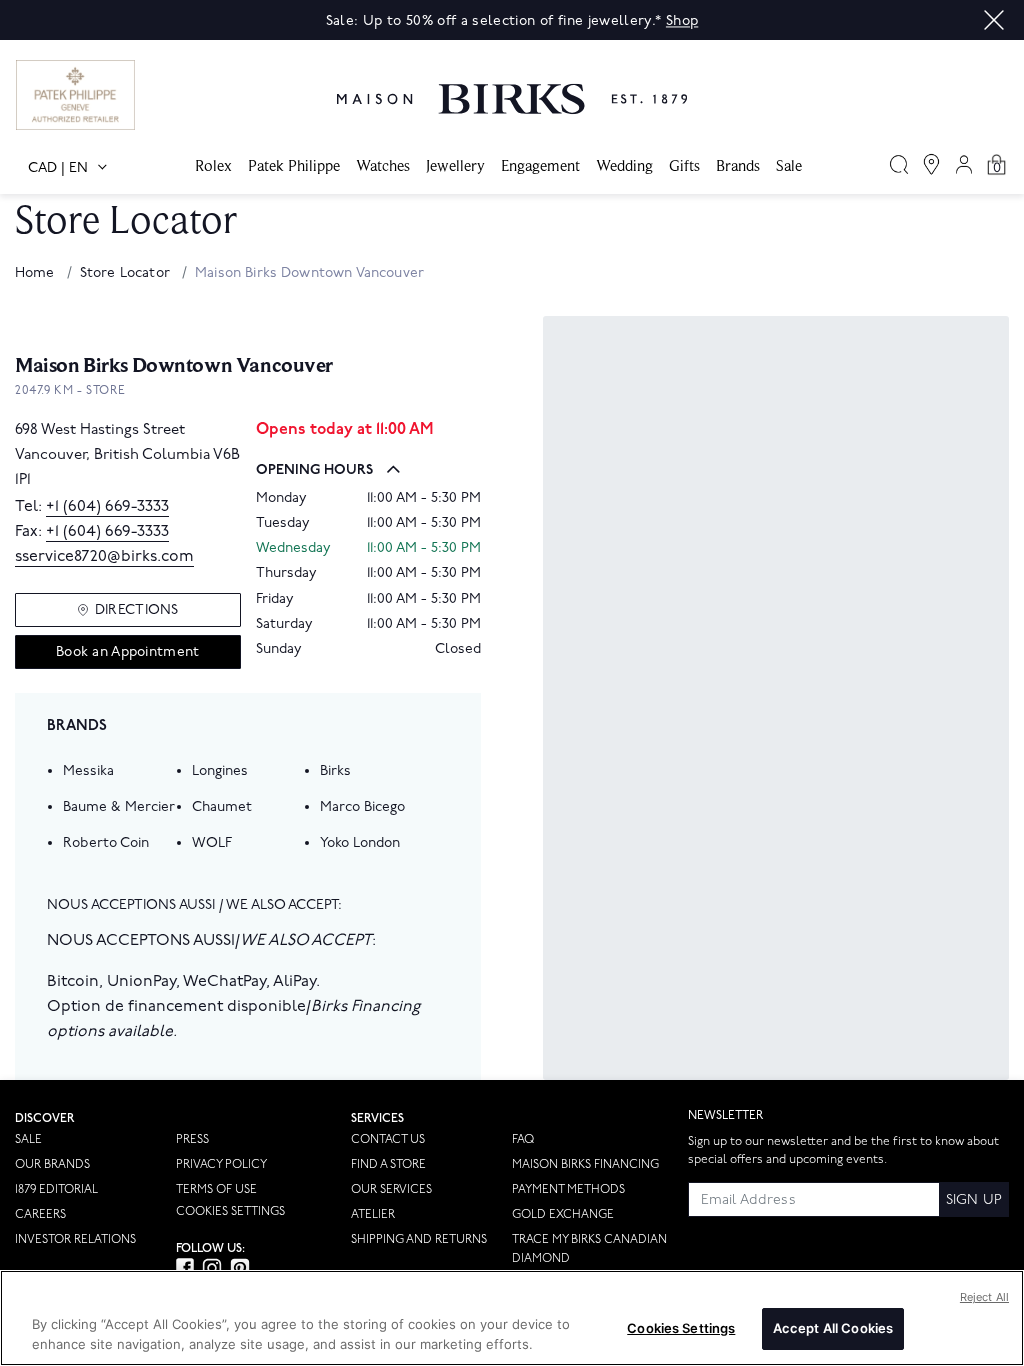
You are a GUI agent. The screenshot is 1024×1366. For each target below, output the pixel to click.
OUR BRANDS (52, 1164)
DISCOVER (45, 1118)
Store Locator (127, 272)
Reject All (984, 1297)
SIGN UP (974, 1199)
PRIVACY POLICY (221, 1164)
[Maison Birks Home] (512, 84)
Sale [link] (789, 165)
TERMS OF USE (216, 1189)
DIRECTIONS (137, 609)
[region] (512, 1318)
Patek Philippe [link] (294, 165)
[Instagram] (212, 1268)
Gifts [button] (684, 165)
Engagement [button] (540, 165)
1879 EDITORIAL (56, 1189)
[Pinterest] (240, 1268)
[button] (994, 20)
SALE (28, 1139)
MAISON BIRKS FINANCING (585, 1164)
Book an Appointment (127, 651)
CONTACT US (388, 1139)
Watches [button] (383, 165)
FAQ (523, 1139)
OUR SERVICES (391, 1189)
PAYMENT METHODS (568, 1189)
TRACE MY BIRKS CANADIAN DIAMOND (589, 1249)
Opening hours (314, 469)
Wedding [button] (624, 165)
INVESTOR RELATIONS (75, 1239)
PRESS (192, 1139)
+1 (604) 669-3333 (107, 506)
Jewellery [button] (455, 165)
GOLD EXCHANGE (563, 1214)
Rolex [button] (213, 165)
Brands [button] (738, 165)
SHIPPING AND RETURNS (419, 1239)
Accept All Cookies (833, 1328)
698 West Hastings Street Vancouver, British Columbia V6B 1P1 (127, 455)
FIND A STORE (388, 1164)
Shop (682, 20)
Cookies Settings (230, 1212)
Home (37, 272)
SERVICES (377, 1118)
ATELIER (373, 1214)
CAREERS (40, 1214)
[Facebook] (185, 1267)
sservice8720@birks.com (104, 556)
